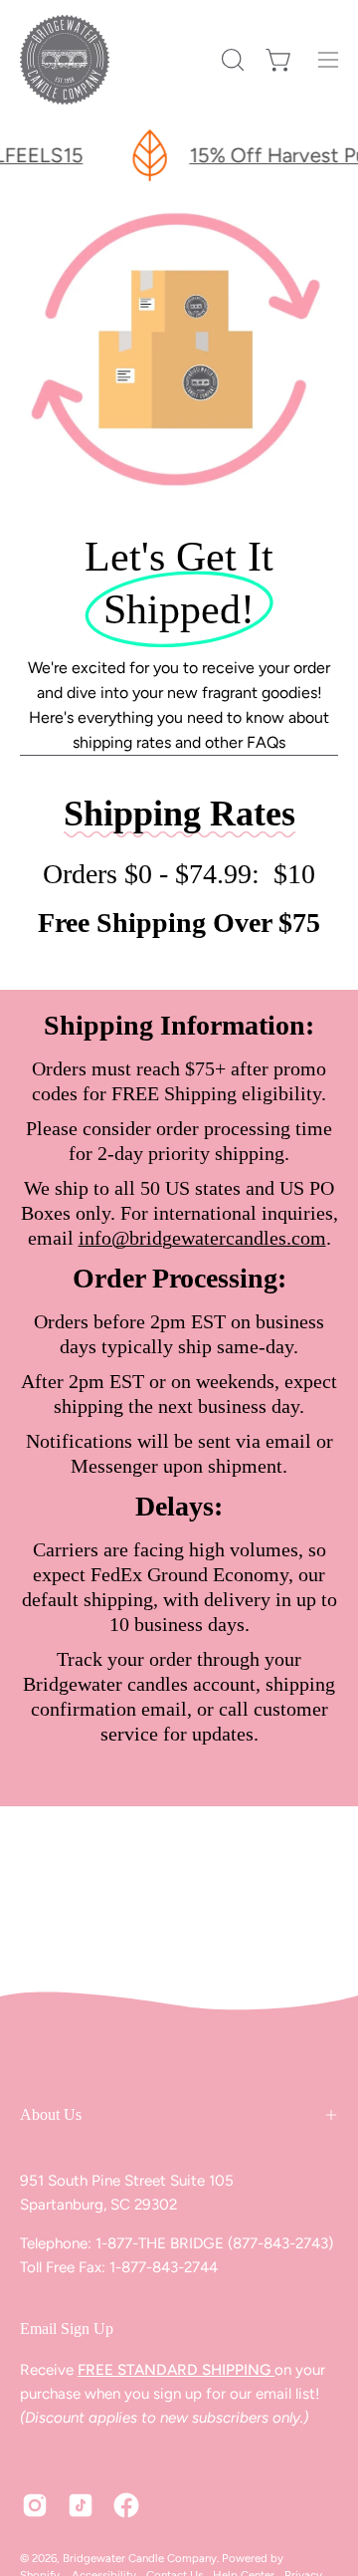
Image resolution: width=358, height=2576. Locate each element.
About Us (51, 2114)
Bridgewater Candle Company (140, 2558)
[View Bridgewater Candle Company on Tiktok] (81, 2505)
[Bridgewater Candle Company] (65, 60)
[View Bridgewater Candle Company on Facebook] (126, 2505)
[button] (231, 60)
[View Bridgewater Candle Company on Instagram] (35, 2505)
